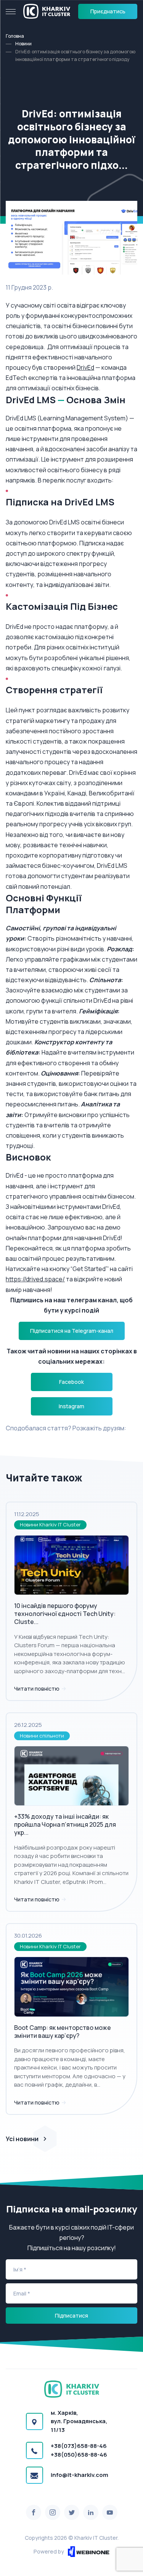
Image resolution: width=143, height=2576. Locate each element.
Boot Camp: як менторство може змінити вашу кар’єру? (63, 2032)
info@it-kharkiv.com (80, 2475)
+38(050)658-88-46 (79, 2455)
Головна (15, 36)
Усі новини (22, 2139)
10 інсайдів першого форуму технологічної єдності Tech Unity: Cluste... (65, 1614)
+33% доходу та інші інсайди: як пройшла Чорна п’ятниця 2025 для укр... (65, 1824)
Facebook (71, 1382)
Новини (23, 44)
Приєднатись (108, 11)
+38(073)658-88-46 (79, 2446)
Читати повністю (37, 1689)
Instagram (71, 1406)
